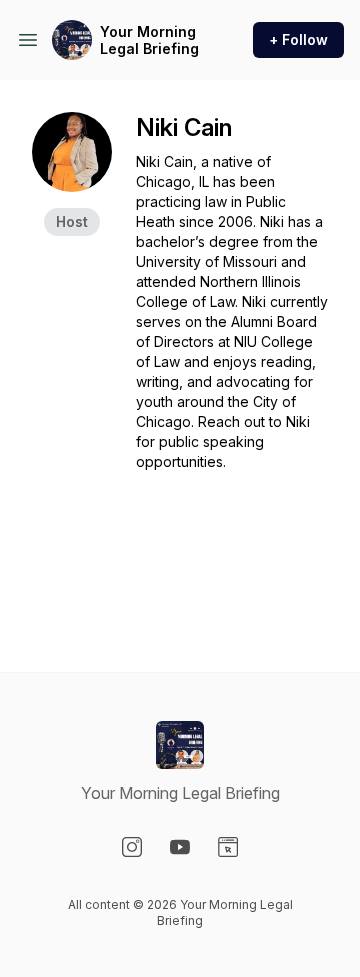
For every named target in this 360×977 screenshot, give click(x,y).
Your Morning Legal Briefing (149, 40)
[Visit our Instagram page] (132, 847)
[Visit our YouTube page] (180, 847)
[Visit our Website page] (228, 847)
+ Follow (298, 39)
